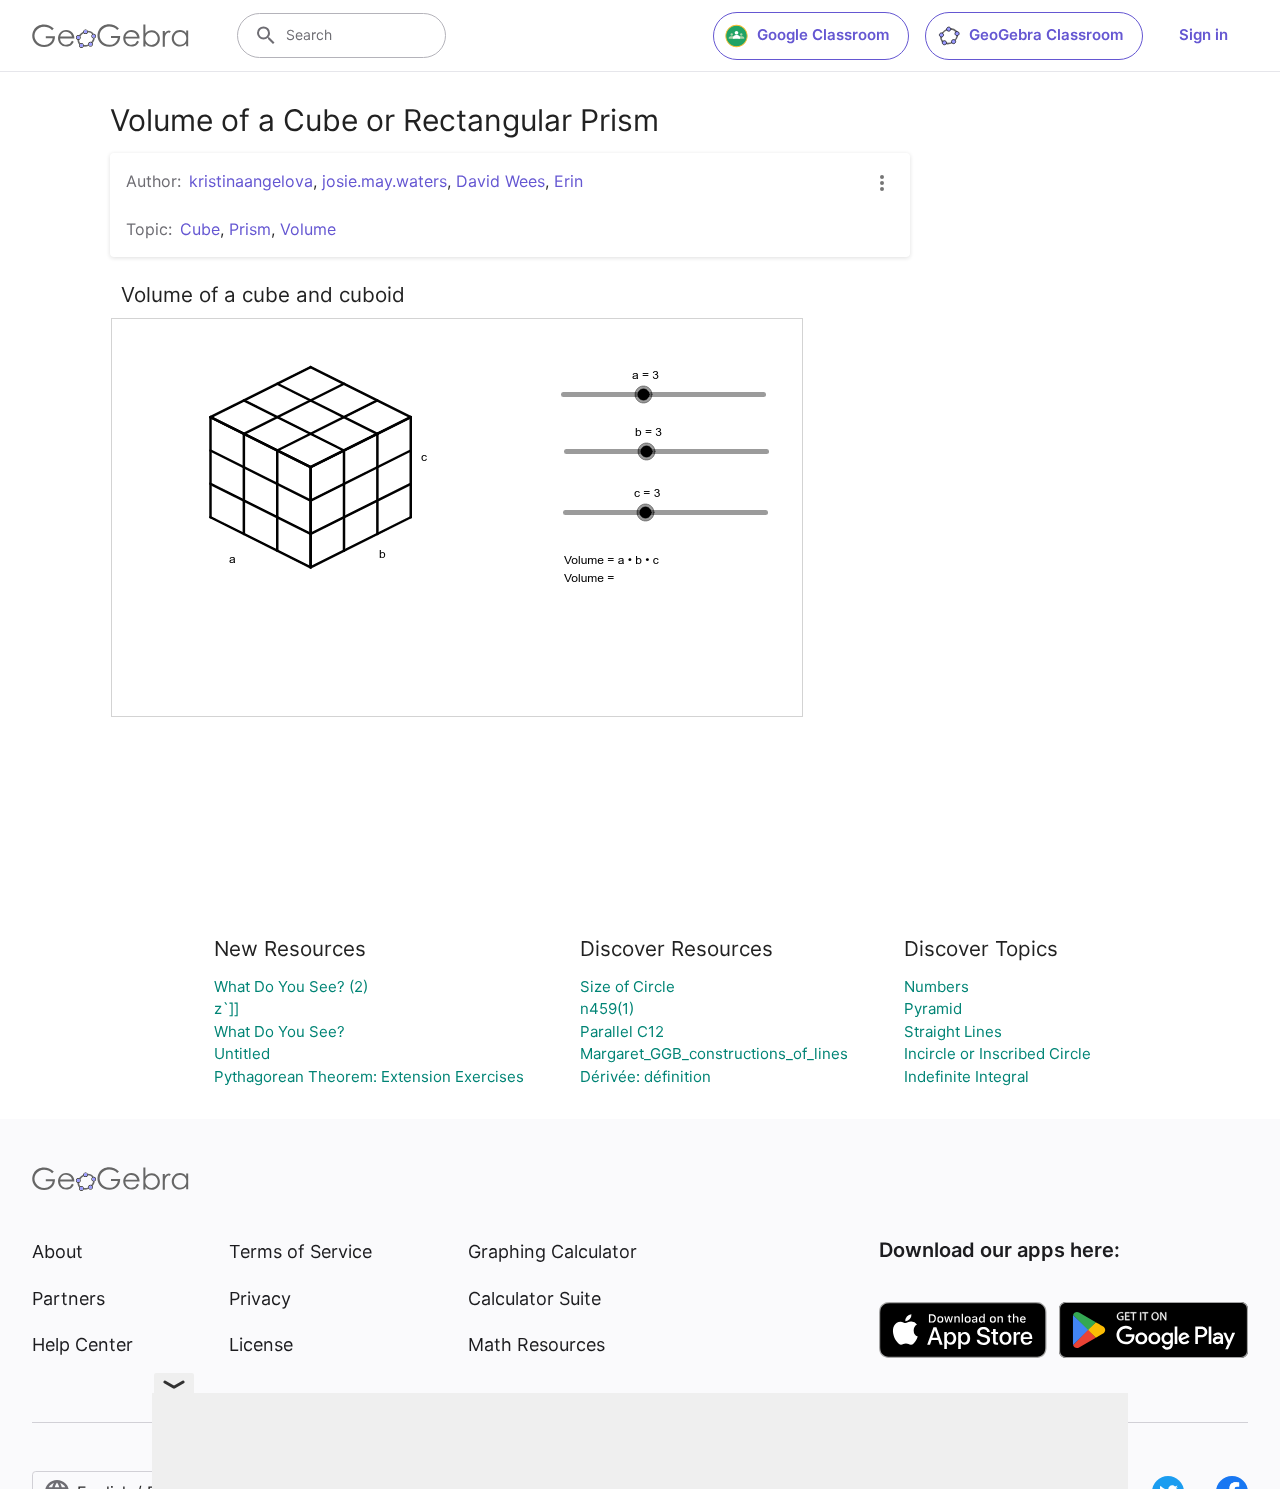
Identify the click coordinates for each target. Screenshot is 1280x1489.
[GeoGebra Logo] (110, 36)
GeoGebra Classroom (1046, 34)
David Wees (500, 181)
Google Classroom (823, 34)
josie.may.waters (384, 181)
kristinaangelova (251, 181)
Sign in (1203, 34)
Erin (568, 181)
